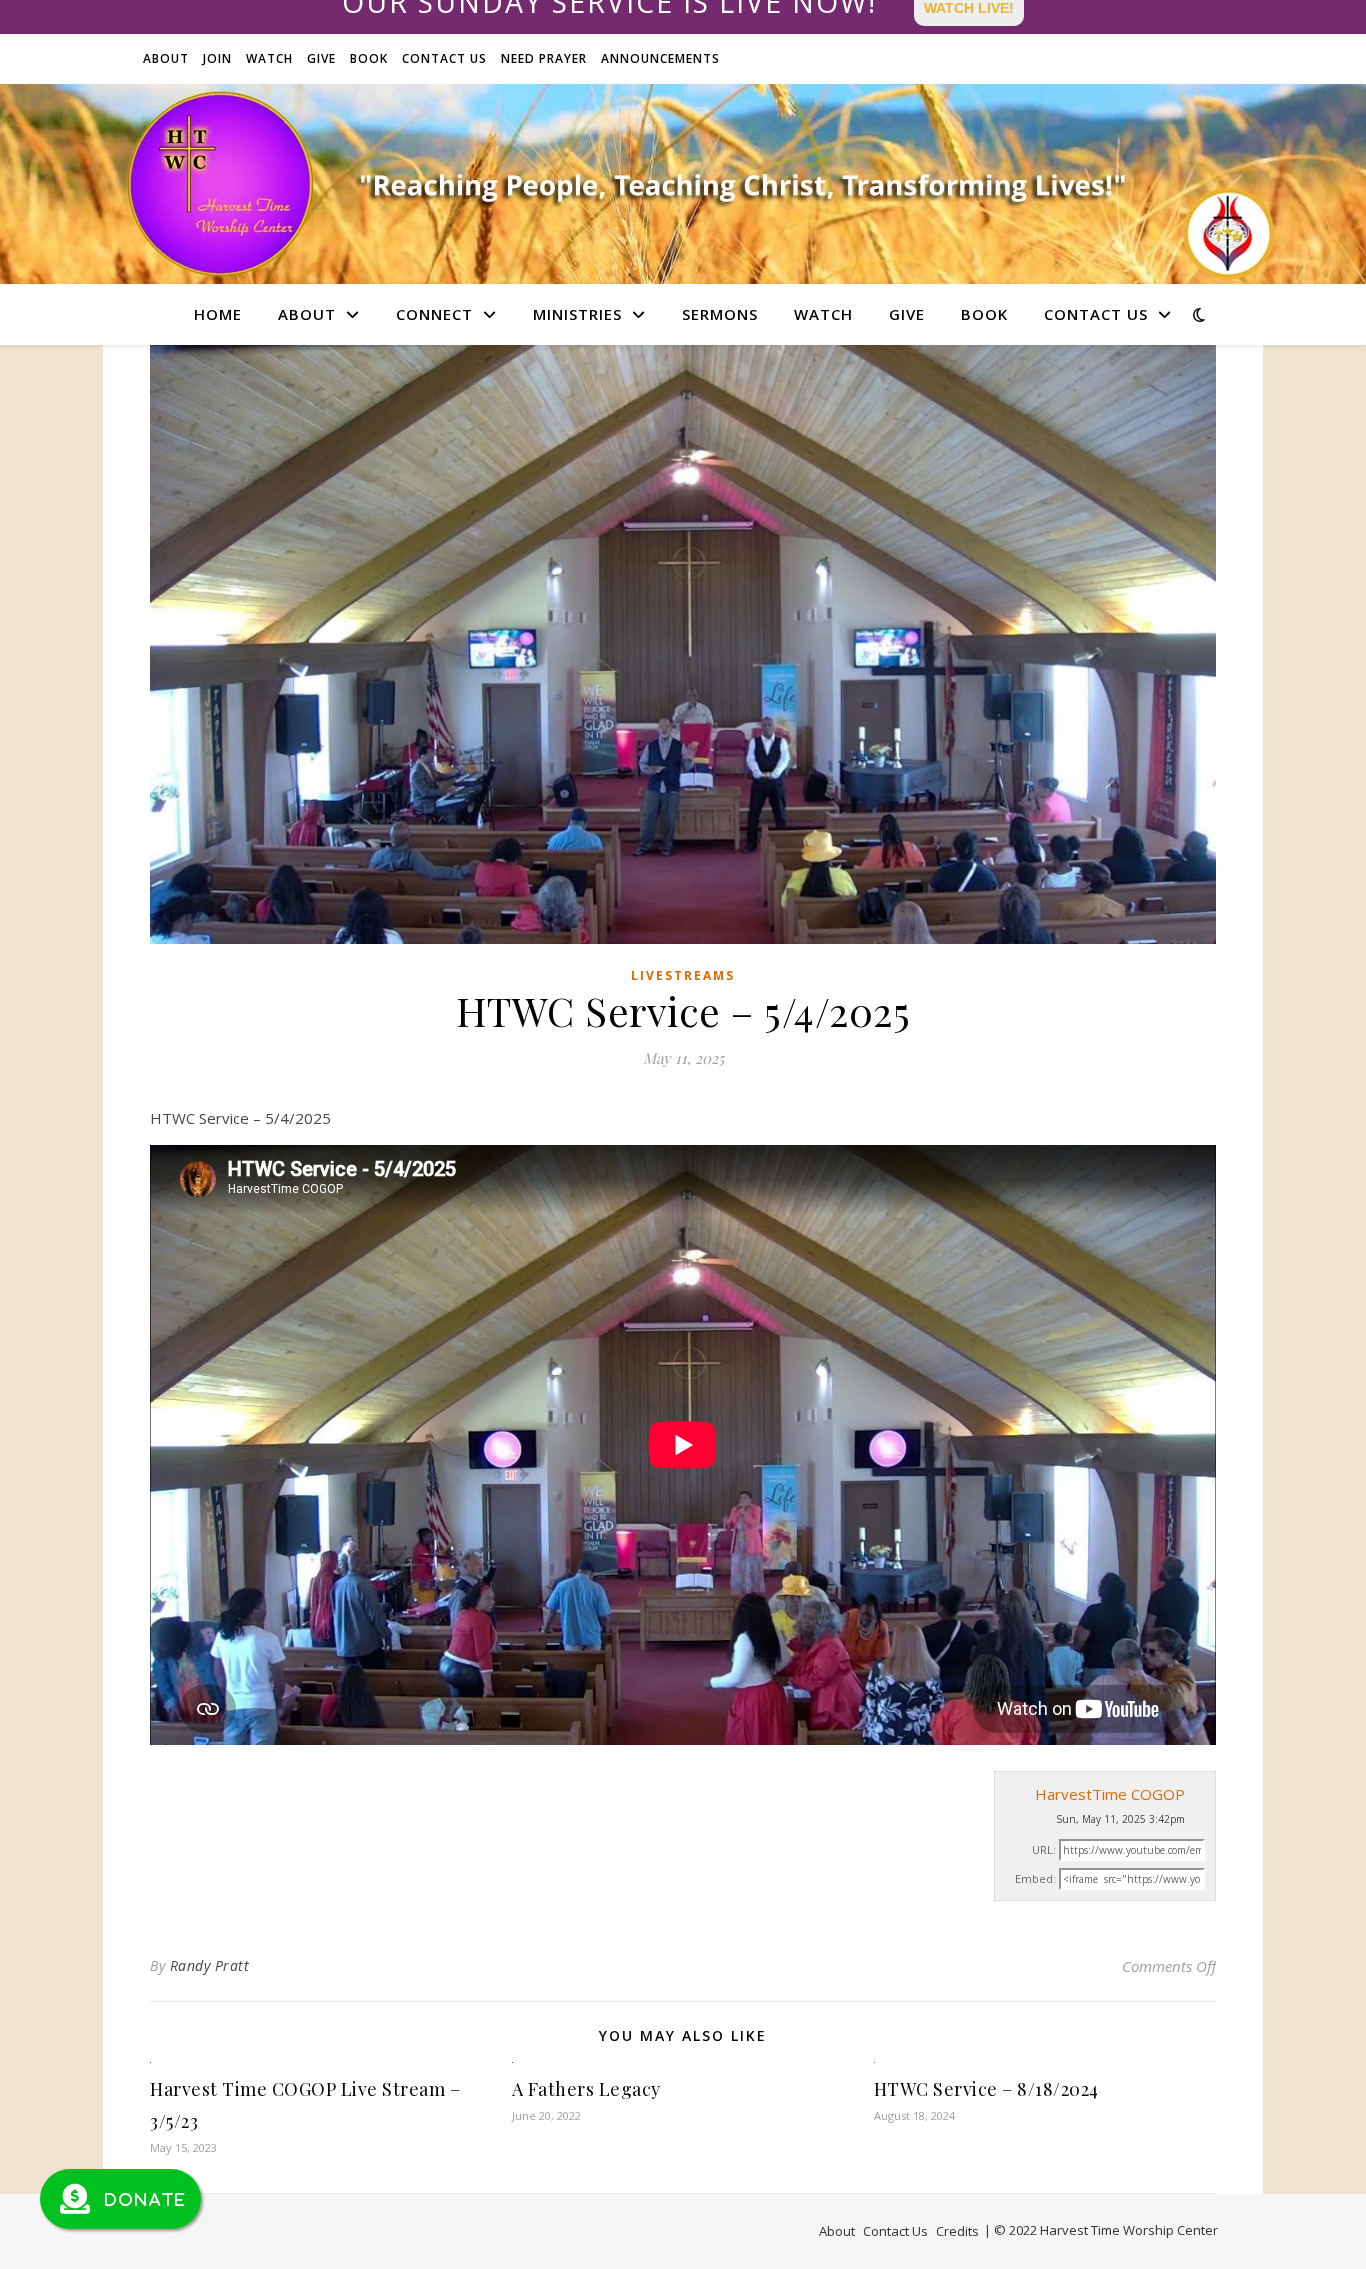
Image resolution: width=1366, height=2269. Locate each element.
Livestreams (683, 975)
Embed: (1035, 1878)
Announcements (660, 58)
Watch (269, 58)
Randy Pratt (210, 1965)
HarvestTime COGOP (1110, 1794)
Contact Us (444, 58)
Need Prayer (544, 58)
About (166, 58)
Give (321, 58)
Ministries (577, 314)
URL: (1044, 1849)
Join (217, 58)
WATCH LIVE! (969, 8)
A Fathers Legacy (586, 2089)
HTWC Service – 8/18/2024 (986, 2089)
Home (218, 314)
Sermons (720, 314)
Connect (434, 314)
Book (369, 58)
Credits (957, 2231)
